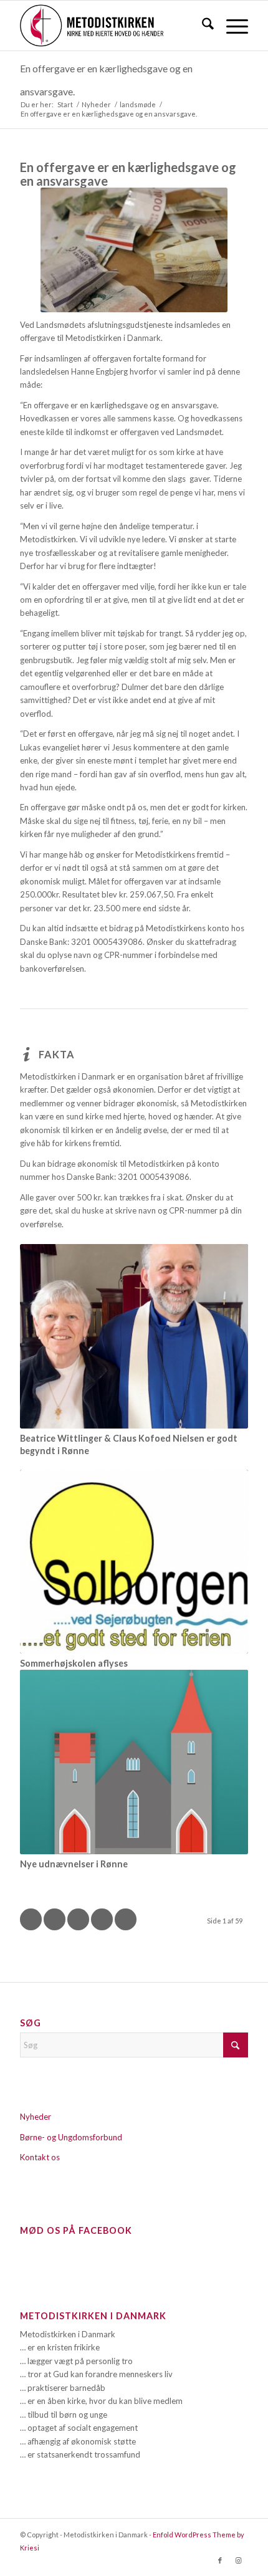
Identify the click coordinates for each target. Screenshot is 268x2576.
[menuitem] (202, 26)
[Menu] (231, 26)
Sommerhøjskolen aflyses (74, 1663)
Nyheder (36, 2117)
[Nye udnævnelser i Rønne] (134, 1762)
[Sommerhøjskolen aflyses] (134, 1562)
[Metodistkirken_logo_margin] (111, 26)
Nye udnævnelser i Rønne (74, 1864)
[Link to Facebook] (220, 2560)
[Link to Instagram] (239, 2560)
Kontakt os (40, 2157)
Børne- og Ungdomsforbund (71, 2137)
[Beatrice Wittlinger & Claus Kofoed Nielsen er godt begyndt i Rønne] (134, 1336)
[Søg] (202, 26)
